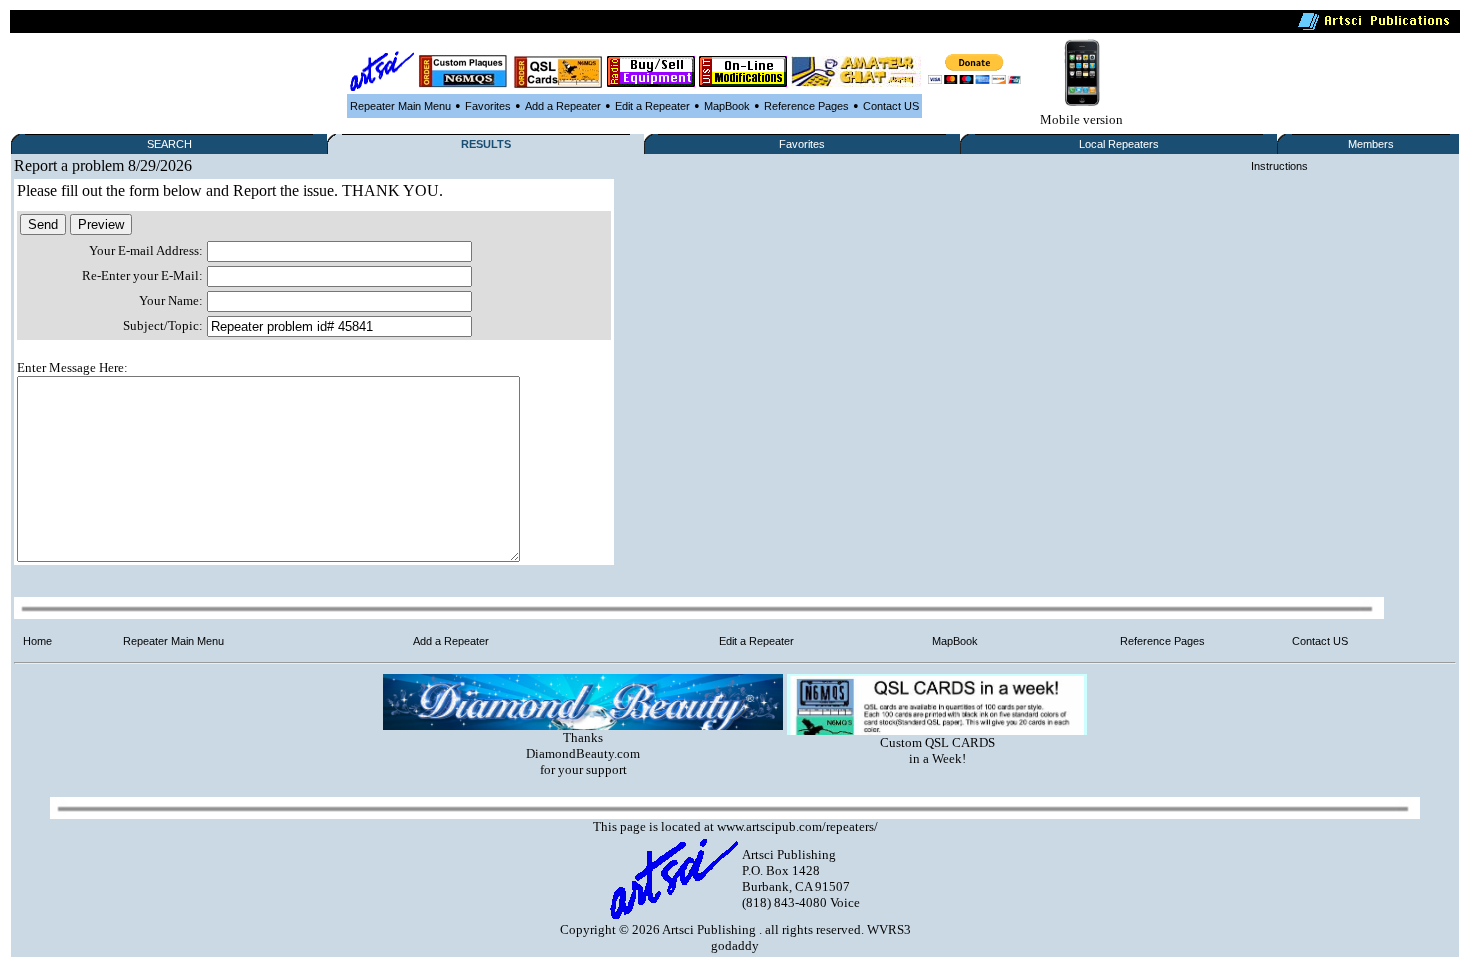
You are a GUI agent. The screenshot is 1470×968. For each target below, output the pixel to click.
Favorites (488, 106)
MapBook (727, 106)
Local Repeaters (1119, 144)
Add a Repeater (563, 106)
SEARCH (169, 144)
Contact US (891, 106)
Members (1371, 144)
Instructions (1279, 166)
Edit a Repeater (652, 106)
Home (37, 641)
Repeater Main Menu (400, 106)
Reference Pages (806, 106)
